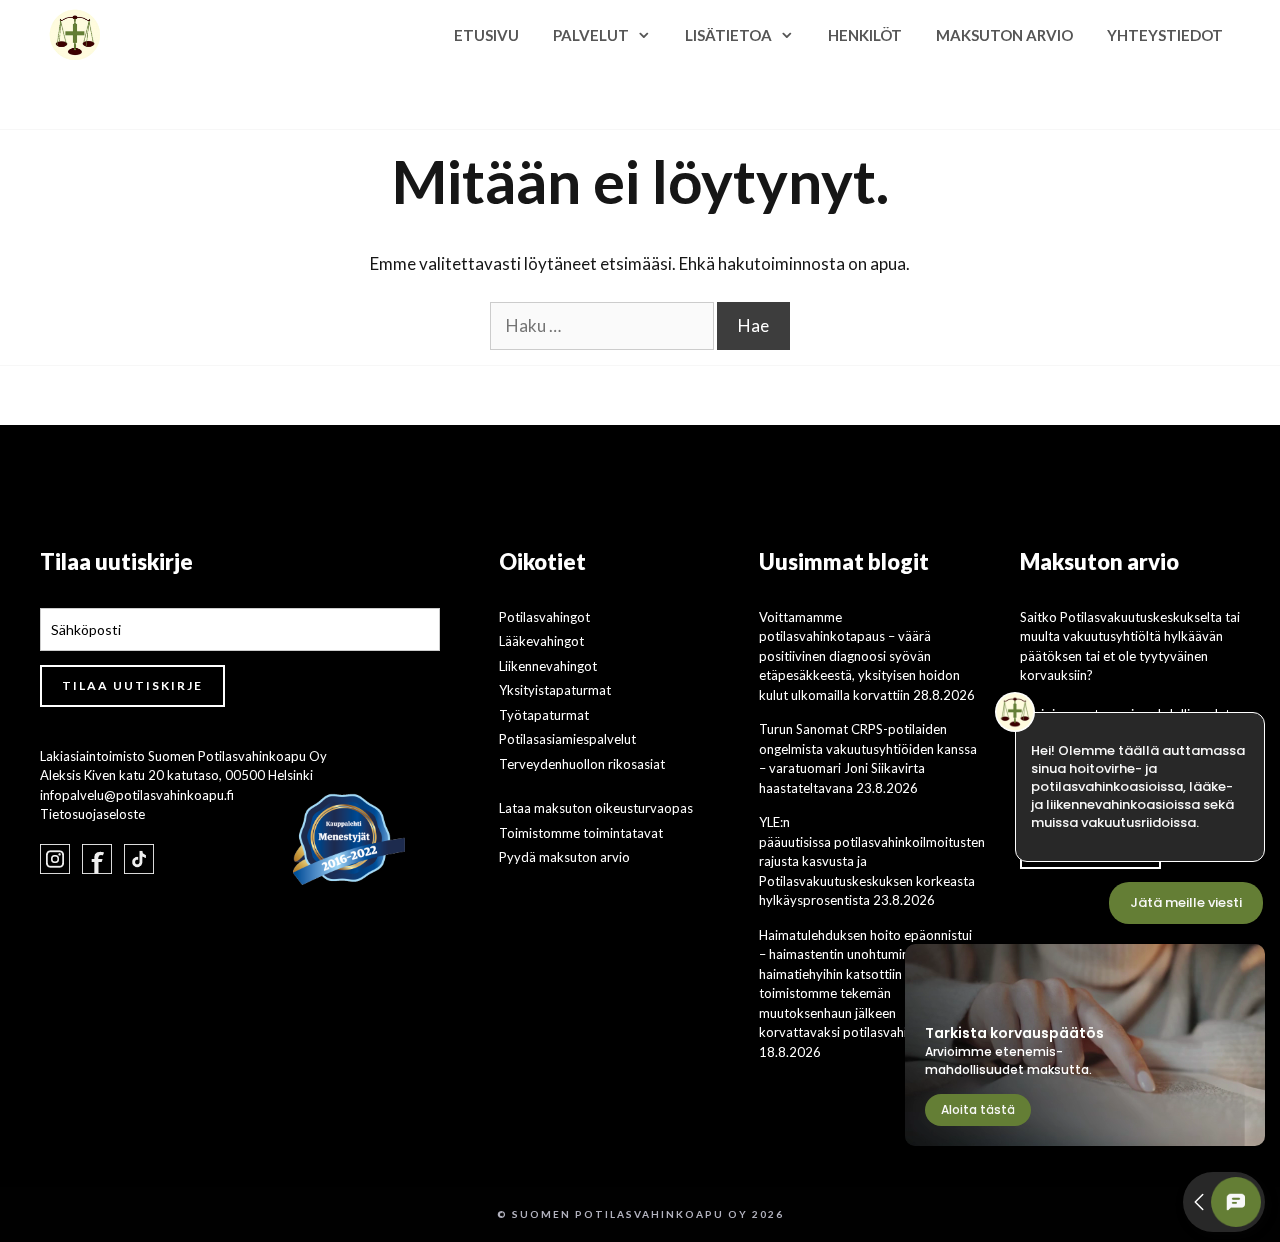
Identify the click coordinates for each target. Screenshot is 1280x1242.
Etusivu (486, 35)
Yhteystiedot (1165, 35)
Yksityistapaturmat (555, 690)
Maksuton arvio (1004, 35)
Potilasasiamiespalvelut (567, 739)
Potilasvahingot (544, 617)
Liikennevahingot (548, 666)
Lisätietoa (728, 35)
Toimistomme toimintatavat (581, 833)
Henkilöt (865, 35)
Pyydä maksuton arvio (564, 857)
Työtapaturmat (544, 715)
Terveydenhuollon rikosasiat (582, 764)
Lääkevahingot (541, 641)
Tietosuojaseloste (92, 814)
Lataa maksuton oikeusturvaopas (596, 808)
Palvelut (591, 35)
